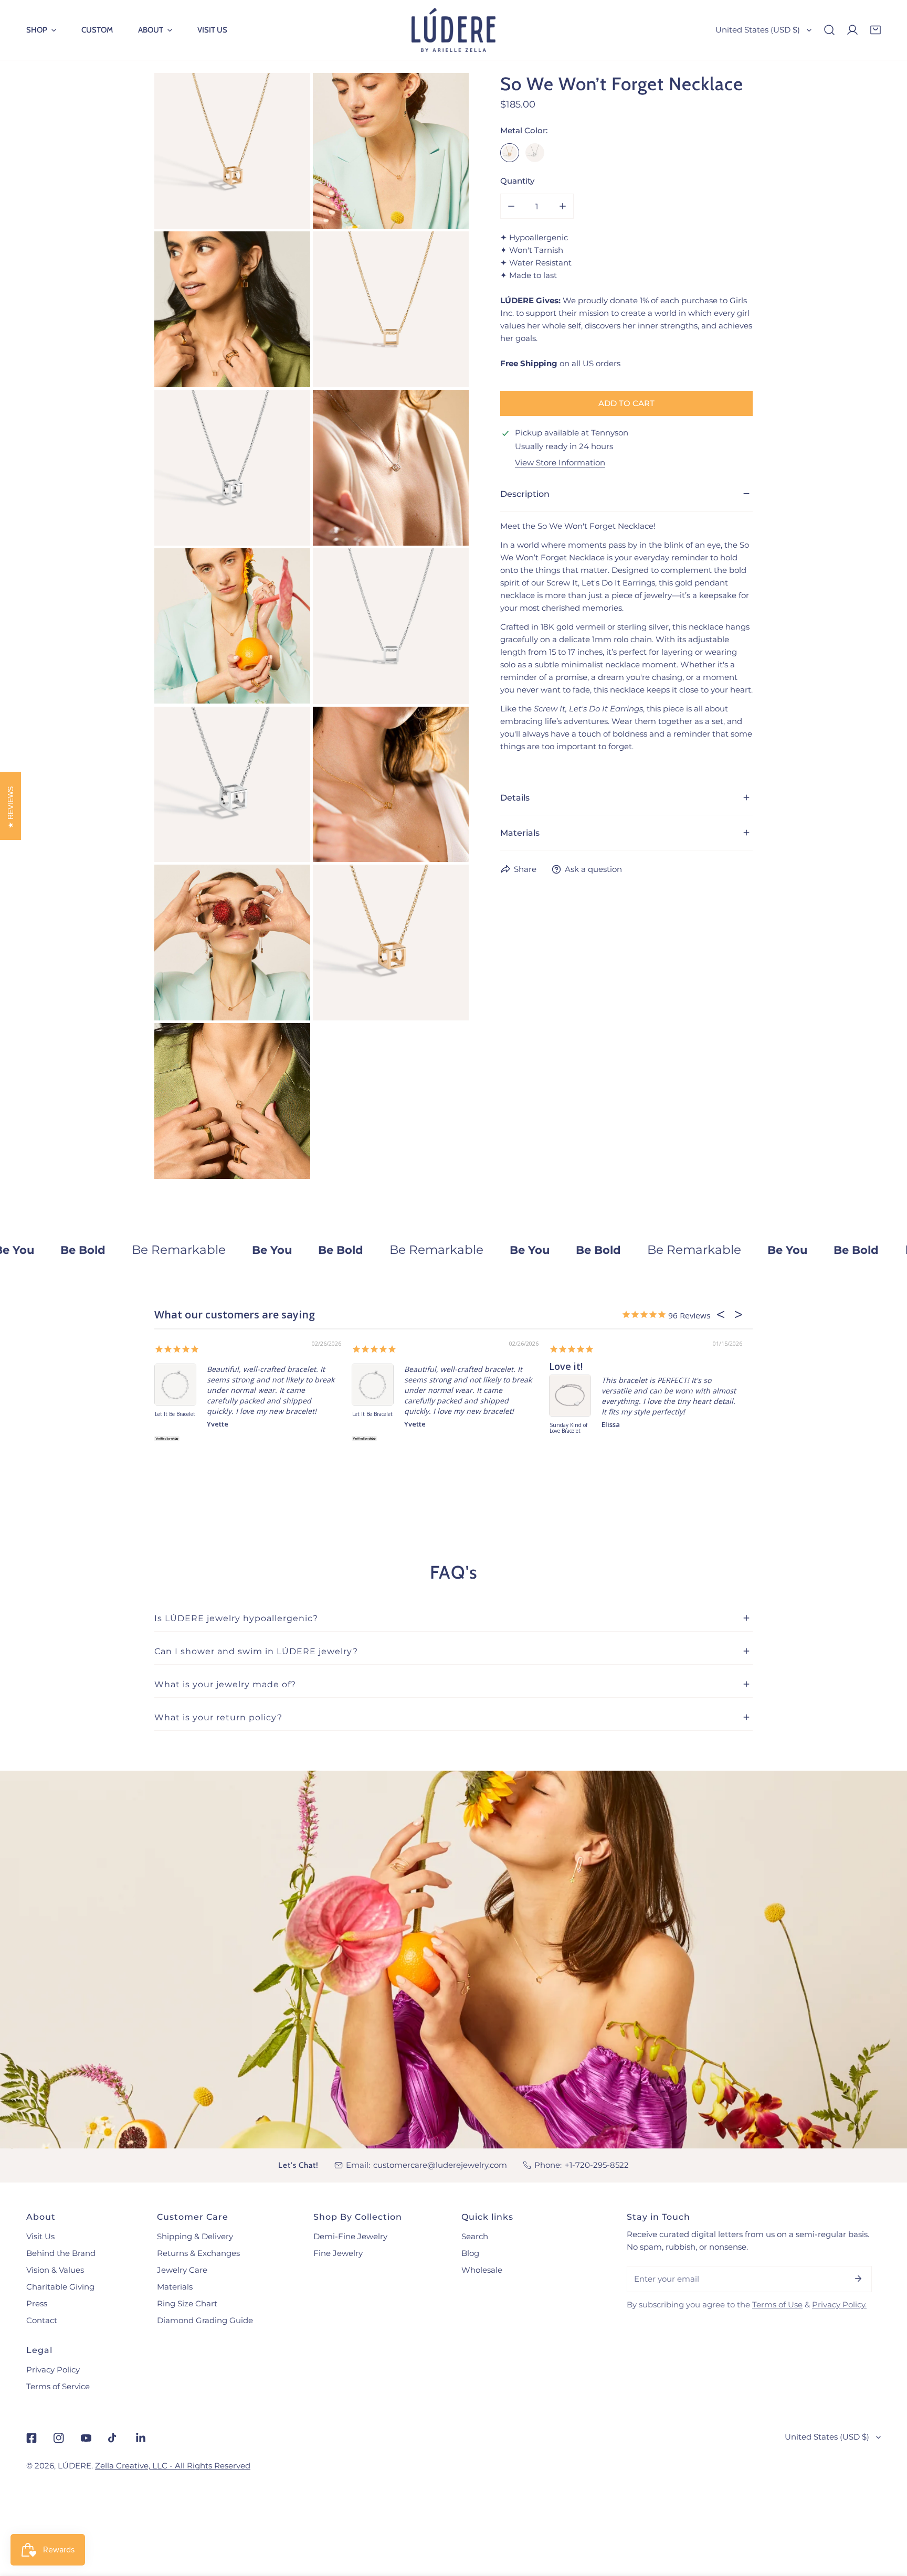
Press (37, 2303)
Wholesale (482, 2270)
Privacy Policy (53, 2370)
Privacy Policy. (839, 2304)
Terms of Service (58, 2386)
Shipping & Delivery (195, 2236)
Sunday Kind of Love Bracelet (568, 1428)
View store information (560, 462)
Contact (42, 2320)
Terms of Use (777, 2304)
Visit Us (40, 2236)
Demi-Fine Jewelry (350, 2236)
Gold (510, 153)
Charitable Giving (60, 2287)
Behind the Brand (61, 2253)
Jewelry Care (182, 2270)
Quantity (517, 181)
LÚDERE (75, 2466)
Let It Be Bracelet (175, 1414)
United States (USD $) (758, 30)
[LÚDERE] (454, 30)
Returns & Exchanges (198, 2253)
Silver (535, 153)
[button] (41, 30)
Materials (175, 2287)
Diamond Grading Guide (205, 2320)
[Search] (829, 30)
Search (475, 2236)
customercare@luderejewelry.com (440, 2165)
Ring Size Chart (187, 2303)
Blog (470, 2253)
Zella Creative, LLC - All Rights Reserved (173, 2466)
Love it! (566, 1366)
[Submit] (858, 2279)
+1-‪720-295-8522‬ (597, 2165)
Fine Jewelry (338, 2253)
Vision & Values (55, 2270)
